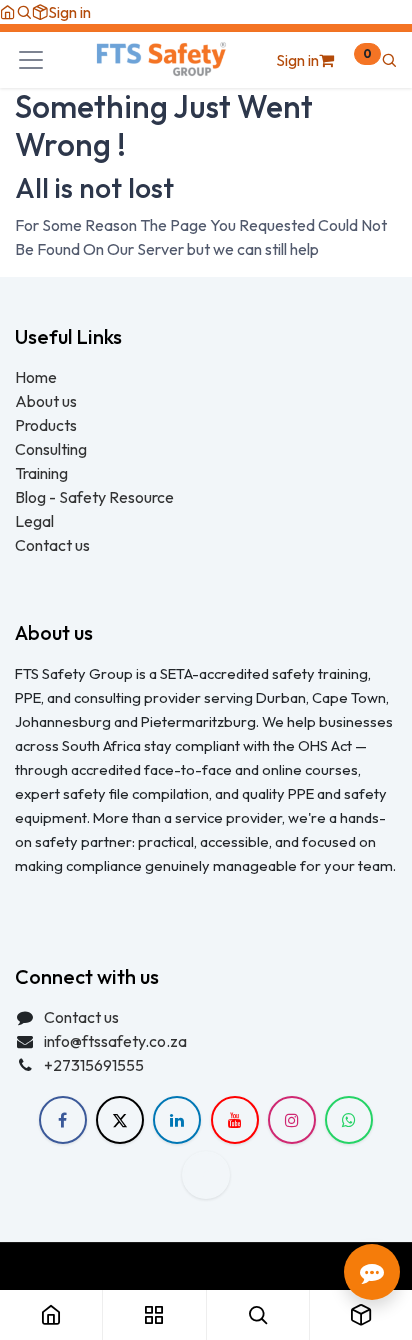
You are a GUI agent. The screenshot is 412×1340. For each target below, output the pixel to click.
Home (36, 377)
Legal (34, 521)
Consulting (51, 449)
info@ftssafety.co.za (115, 1041)
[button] (24, 12)
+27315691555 (94, 1065)
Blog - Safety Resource (96, 497)
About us (46, 401)
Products (46, 425)
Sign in (69, 12)
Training (41, 473)
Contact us (52, 545)
